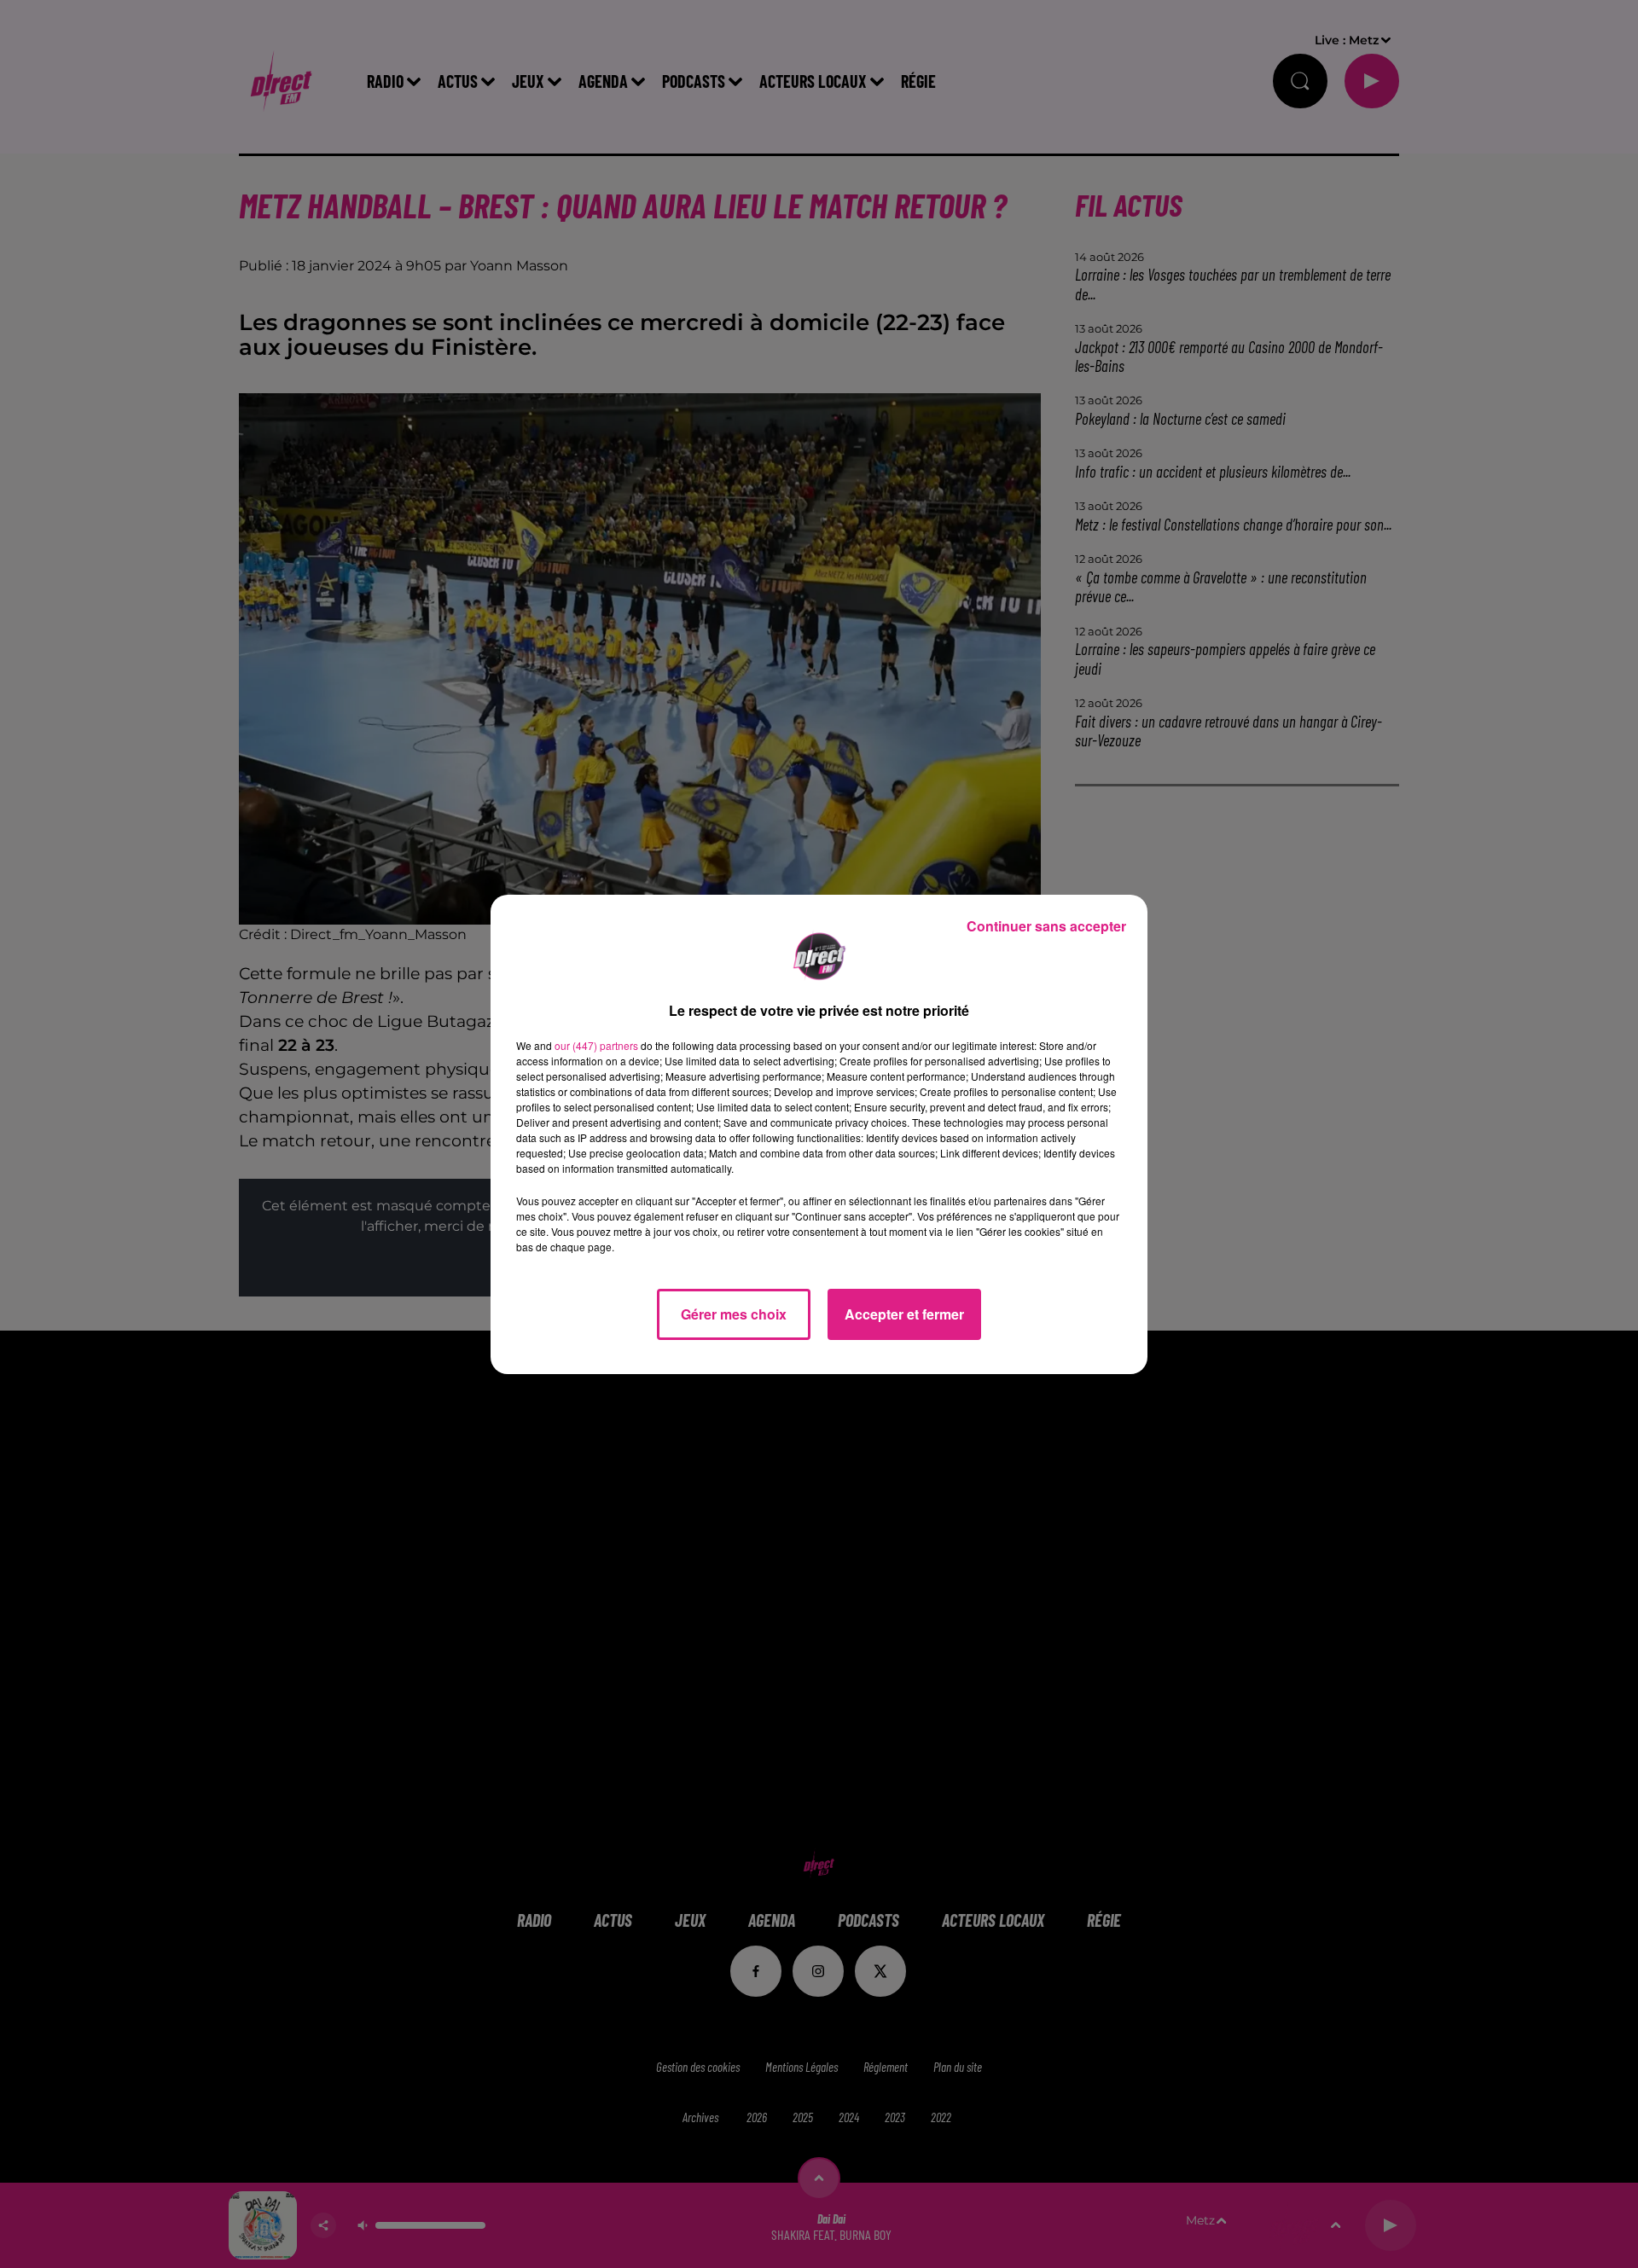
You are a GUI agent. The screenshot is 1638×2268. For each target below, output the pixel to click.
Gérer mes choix (734, 1314)
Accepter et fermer (904, 1314)
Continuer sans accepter (1046, 926)
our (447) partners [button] (596, 1045)
